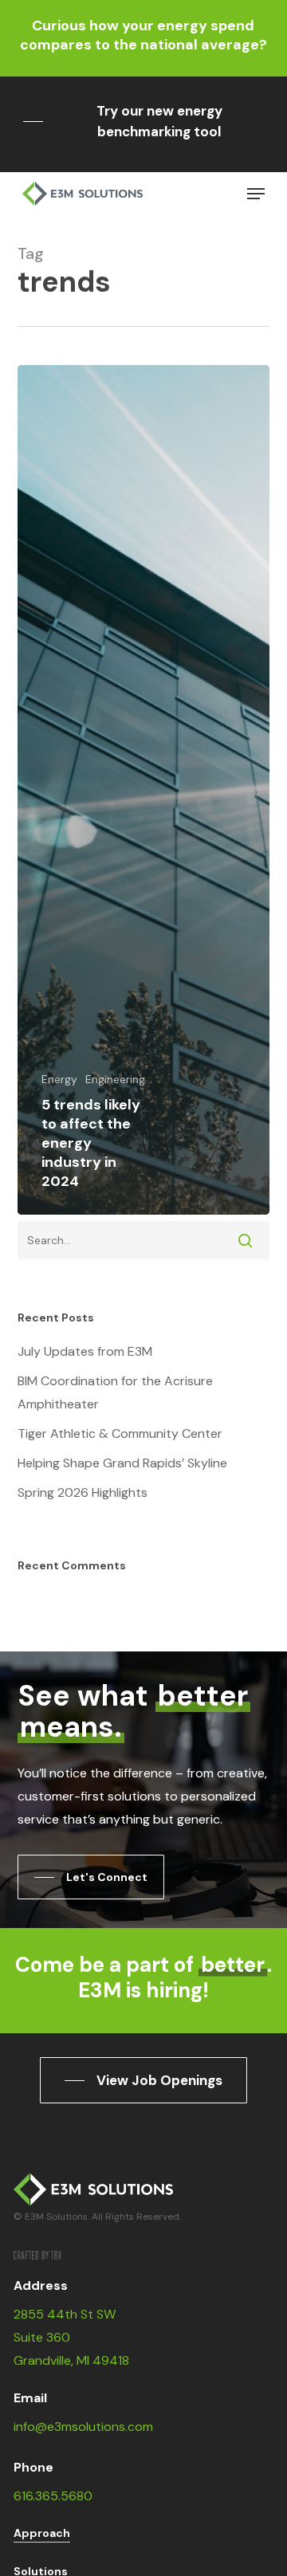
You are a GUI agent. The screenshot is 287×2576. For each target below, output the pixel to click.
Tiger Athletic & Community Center (120, 1433)
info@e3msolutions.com (83, 2427)
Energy (59, 1079)
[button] (143, 121)
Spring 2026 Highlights (83, 1492)
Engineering (115, 1079)
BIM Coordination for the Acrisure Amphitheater (115, 1392)
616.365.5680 (53, 2496)
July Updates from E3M (85, 1351)
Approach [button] (42, 2533)
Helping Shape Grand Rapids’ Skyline (122, 1463)
